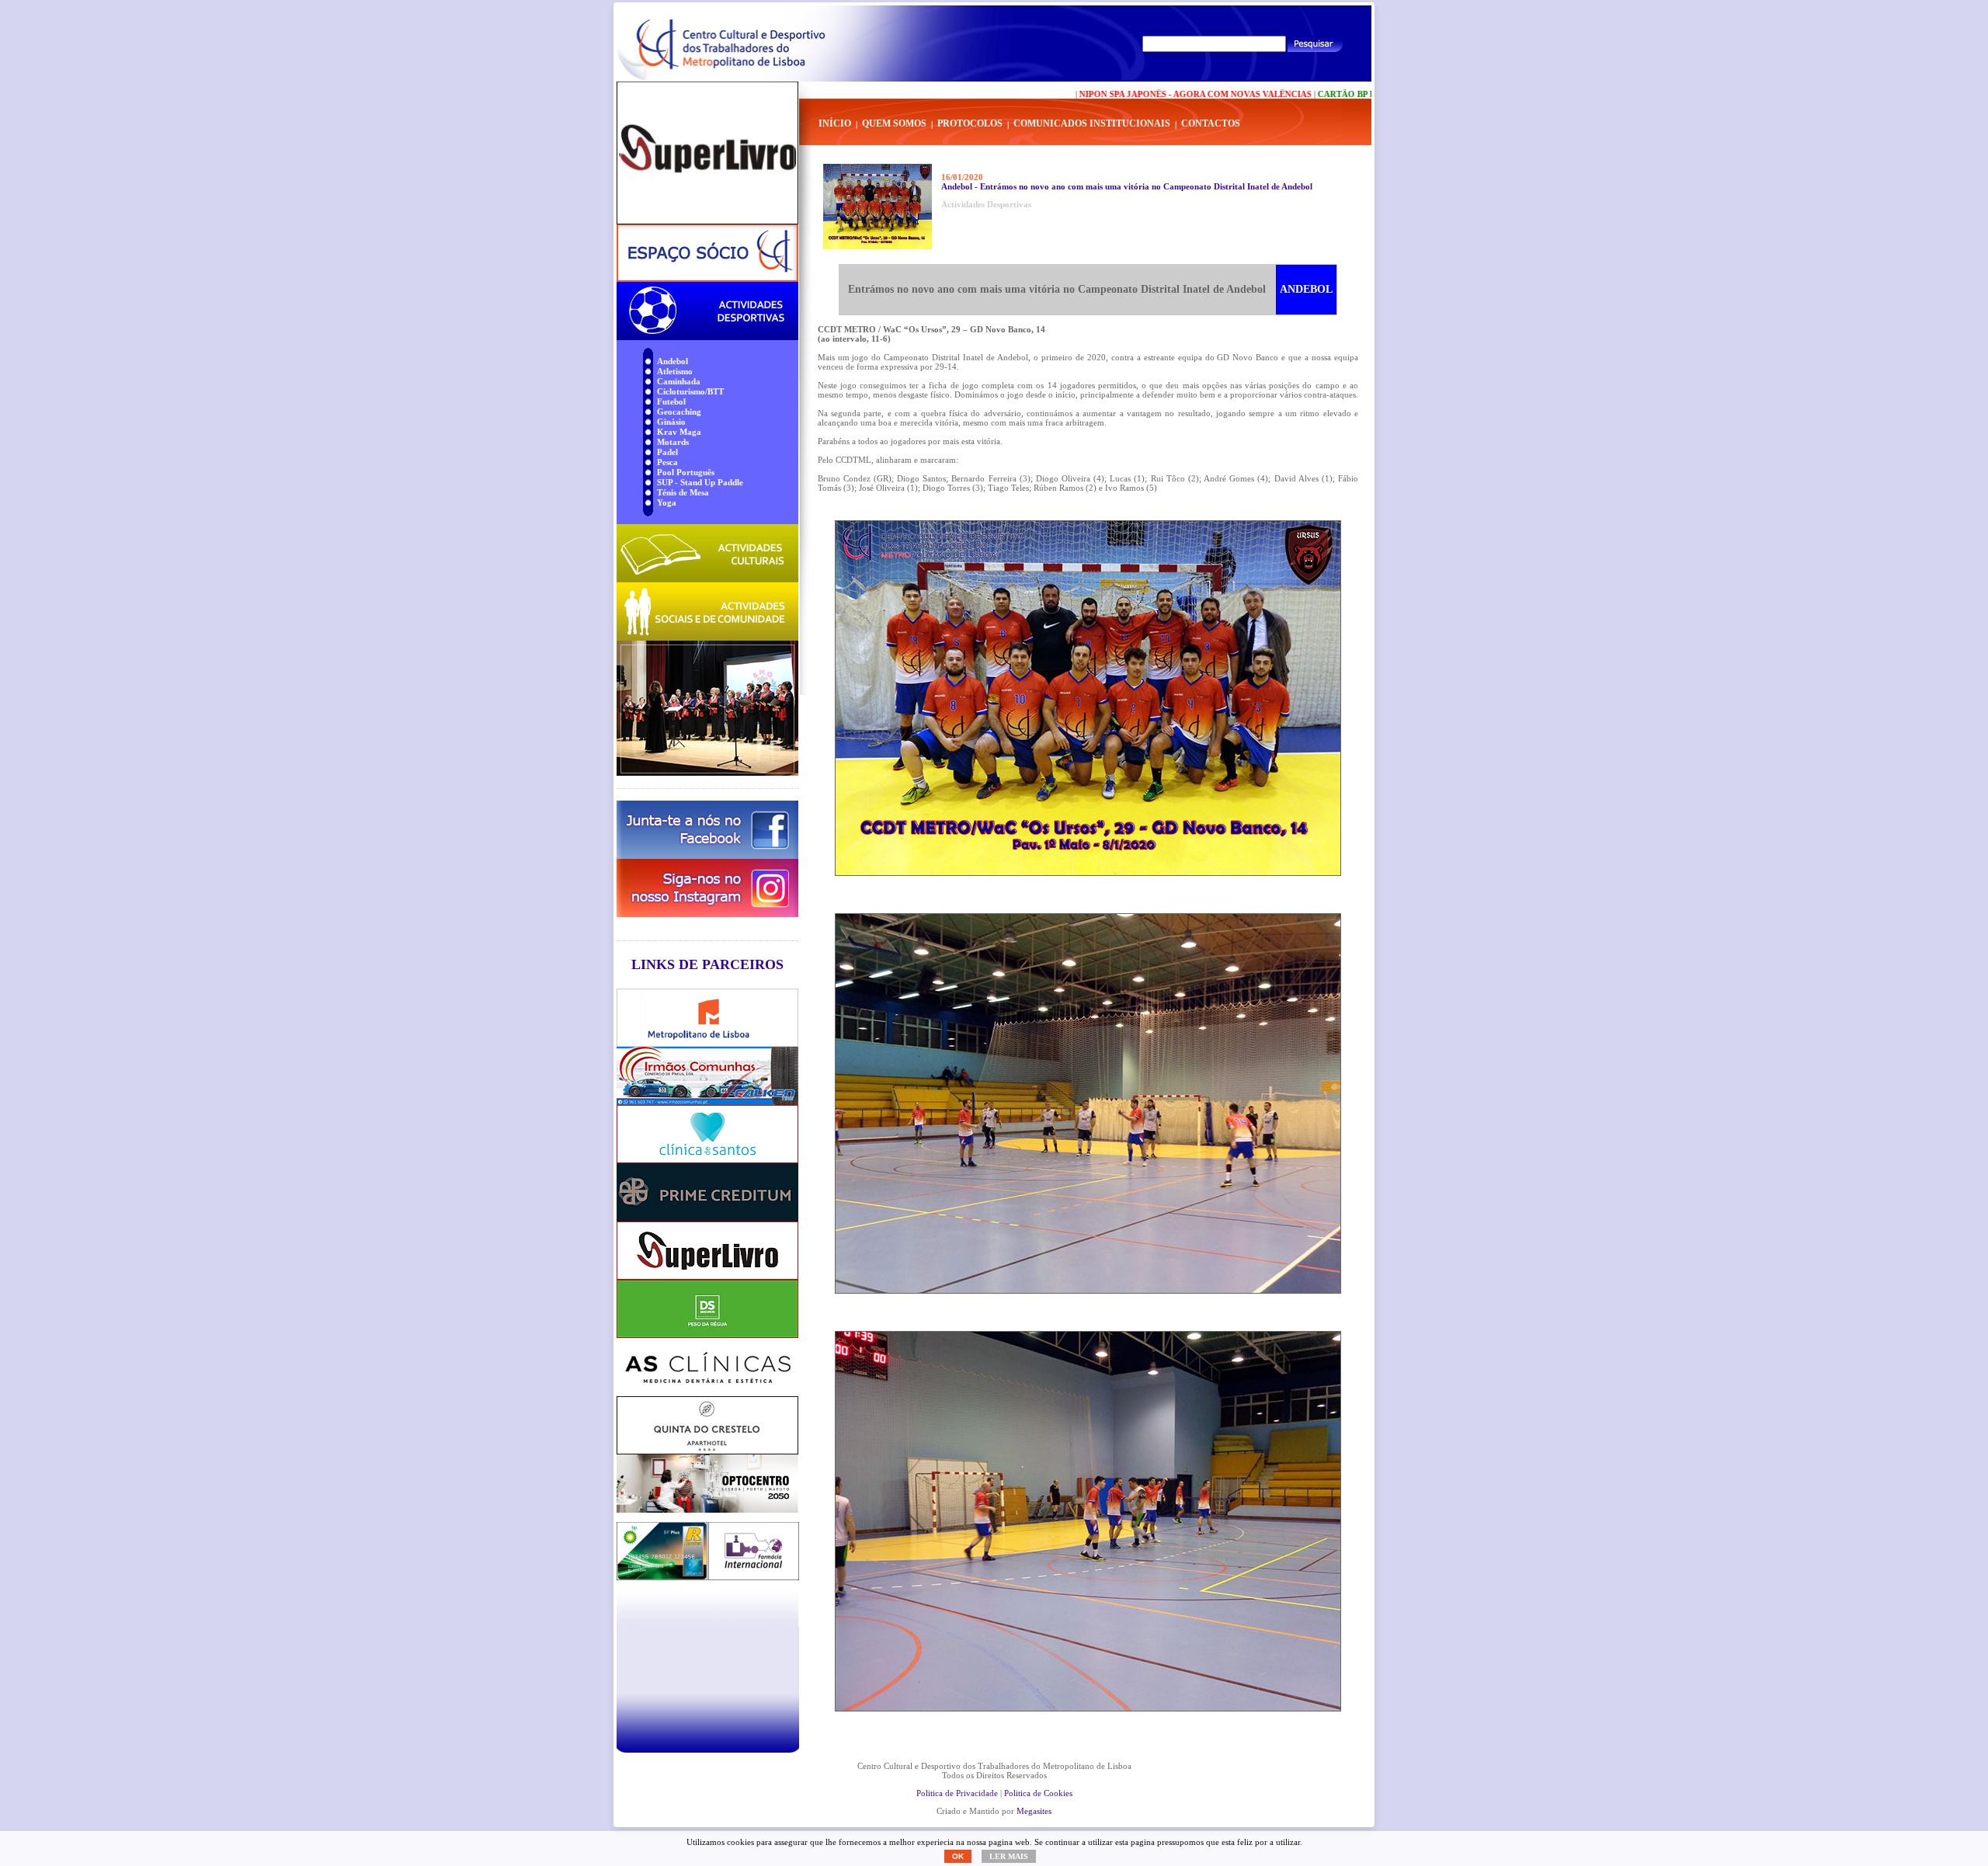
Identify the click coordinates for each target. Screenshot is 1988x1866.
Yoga (667, 502)
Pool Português (686, 472)
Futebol (671, 401)
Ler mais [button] (1009, 1856)
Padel (667, 452)
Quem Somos (894, 123)
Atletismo (675, 371)
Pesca (667, 462)
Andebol (673, 361)
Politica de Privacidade (957, 1793)
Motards (673, 442)
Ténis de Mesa (683, 492)
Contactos (1211, 123)
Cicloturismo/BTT (690, 391)
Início (835, 123)
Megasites (1034, 1811)
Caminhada (679, 381)
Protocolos (970, 123)
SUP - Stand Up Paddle (700, 482)
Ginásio (671, 422)
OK (958, 1856)
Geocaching (679, 412)
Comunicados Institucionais (1092, 123)
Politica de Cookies (1038, 1793)
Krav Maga (679, 432)
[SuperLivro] (707, 153)
